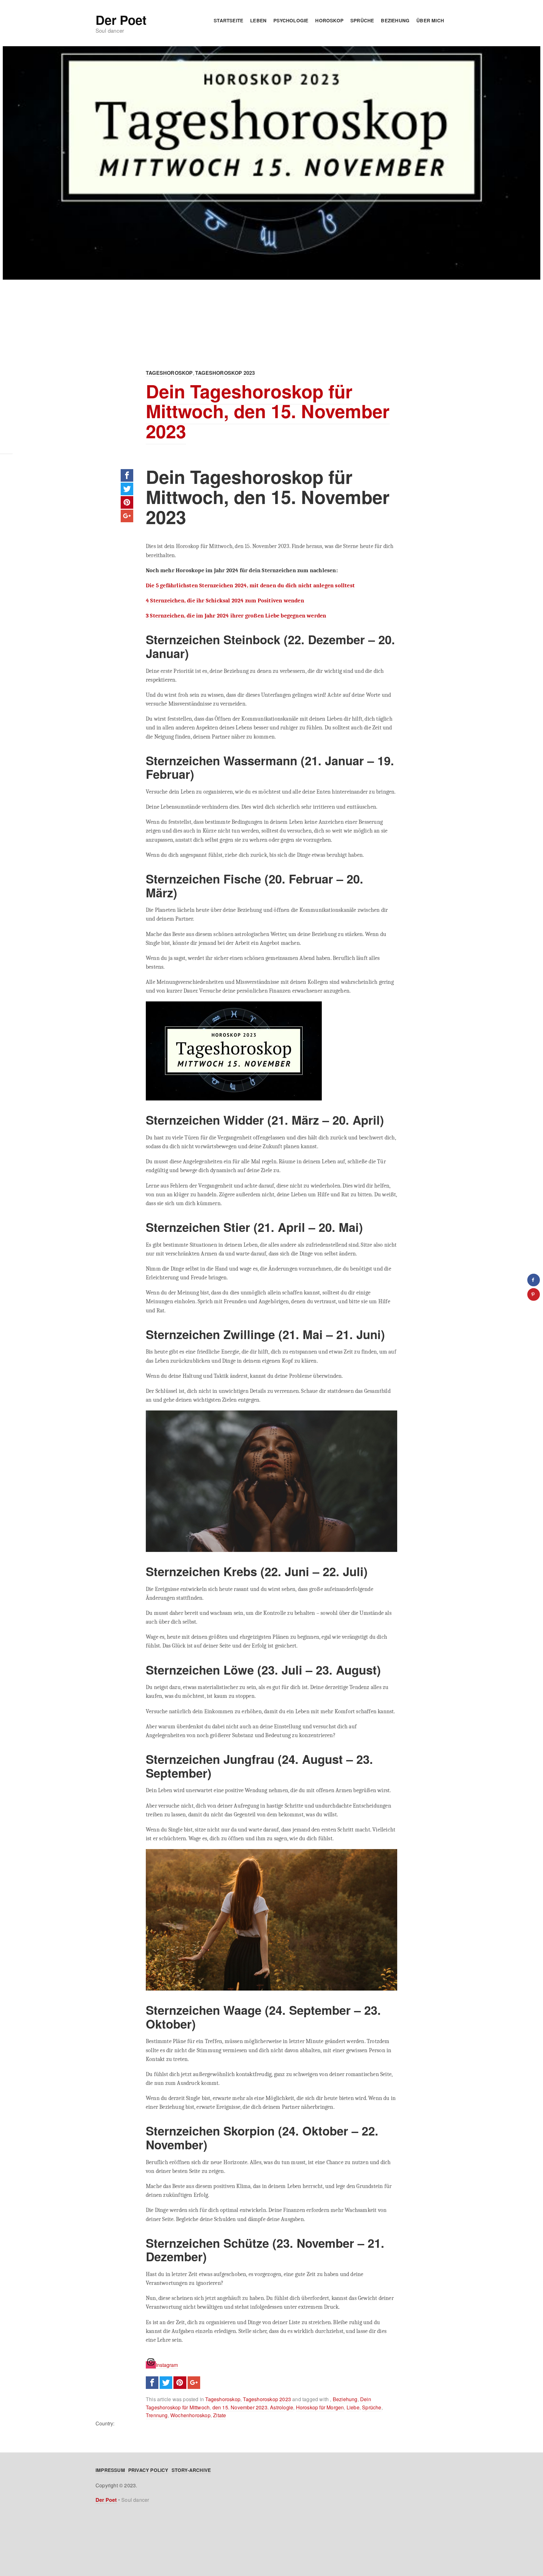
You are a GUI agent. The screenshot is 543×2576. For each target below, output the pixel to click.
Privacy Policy (148, 2470)
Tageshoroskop (169, 373)
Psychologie (291, 20)
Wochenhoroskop (190, 2415)
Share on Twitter (127, 489)
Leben (258, 20)
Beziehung (395, 20)
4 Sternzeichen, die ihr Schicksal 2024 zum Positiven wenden (225, 601)
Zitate (219, 2415)
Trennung (157, 2415)
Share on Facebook (127, 475)
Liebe (353, 2407)
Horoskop (329, 20)
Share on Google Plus (127, 516)
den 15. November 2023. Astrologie (253, 2407)
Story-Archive (191, 2470)
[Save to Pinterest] (534, 1294)
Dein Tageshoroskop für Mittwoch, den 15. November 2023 (268, 411)
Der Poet (121, 20)
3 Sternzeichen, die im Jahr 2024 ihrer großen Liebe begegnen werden (236, 616)
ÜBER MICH (430, 20)
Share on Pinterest (127, 502)
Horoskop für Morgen (320, 2407)
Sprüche (362, 20)
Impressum (110, 2470)
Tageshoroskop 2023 (225, 373)
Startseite (228, 20)
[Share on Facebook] (534, 1280)
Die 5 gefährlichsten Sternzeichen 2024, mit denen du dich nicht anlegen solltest (250, 585)
